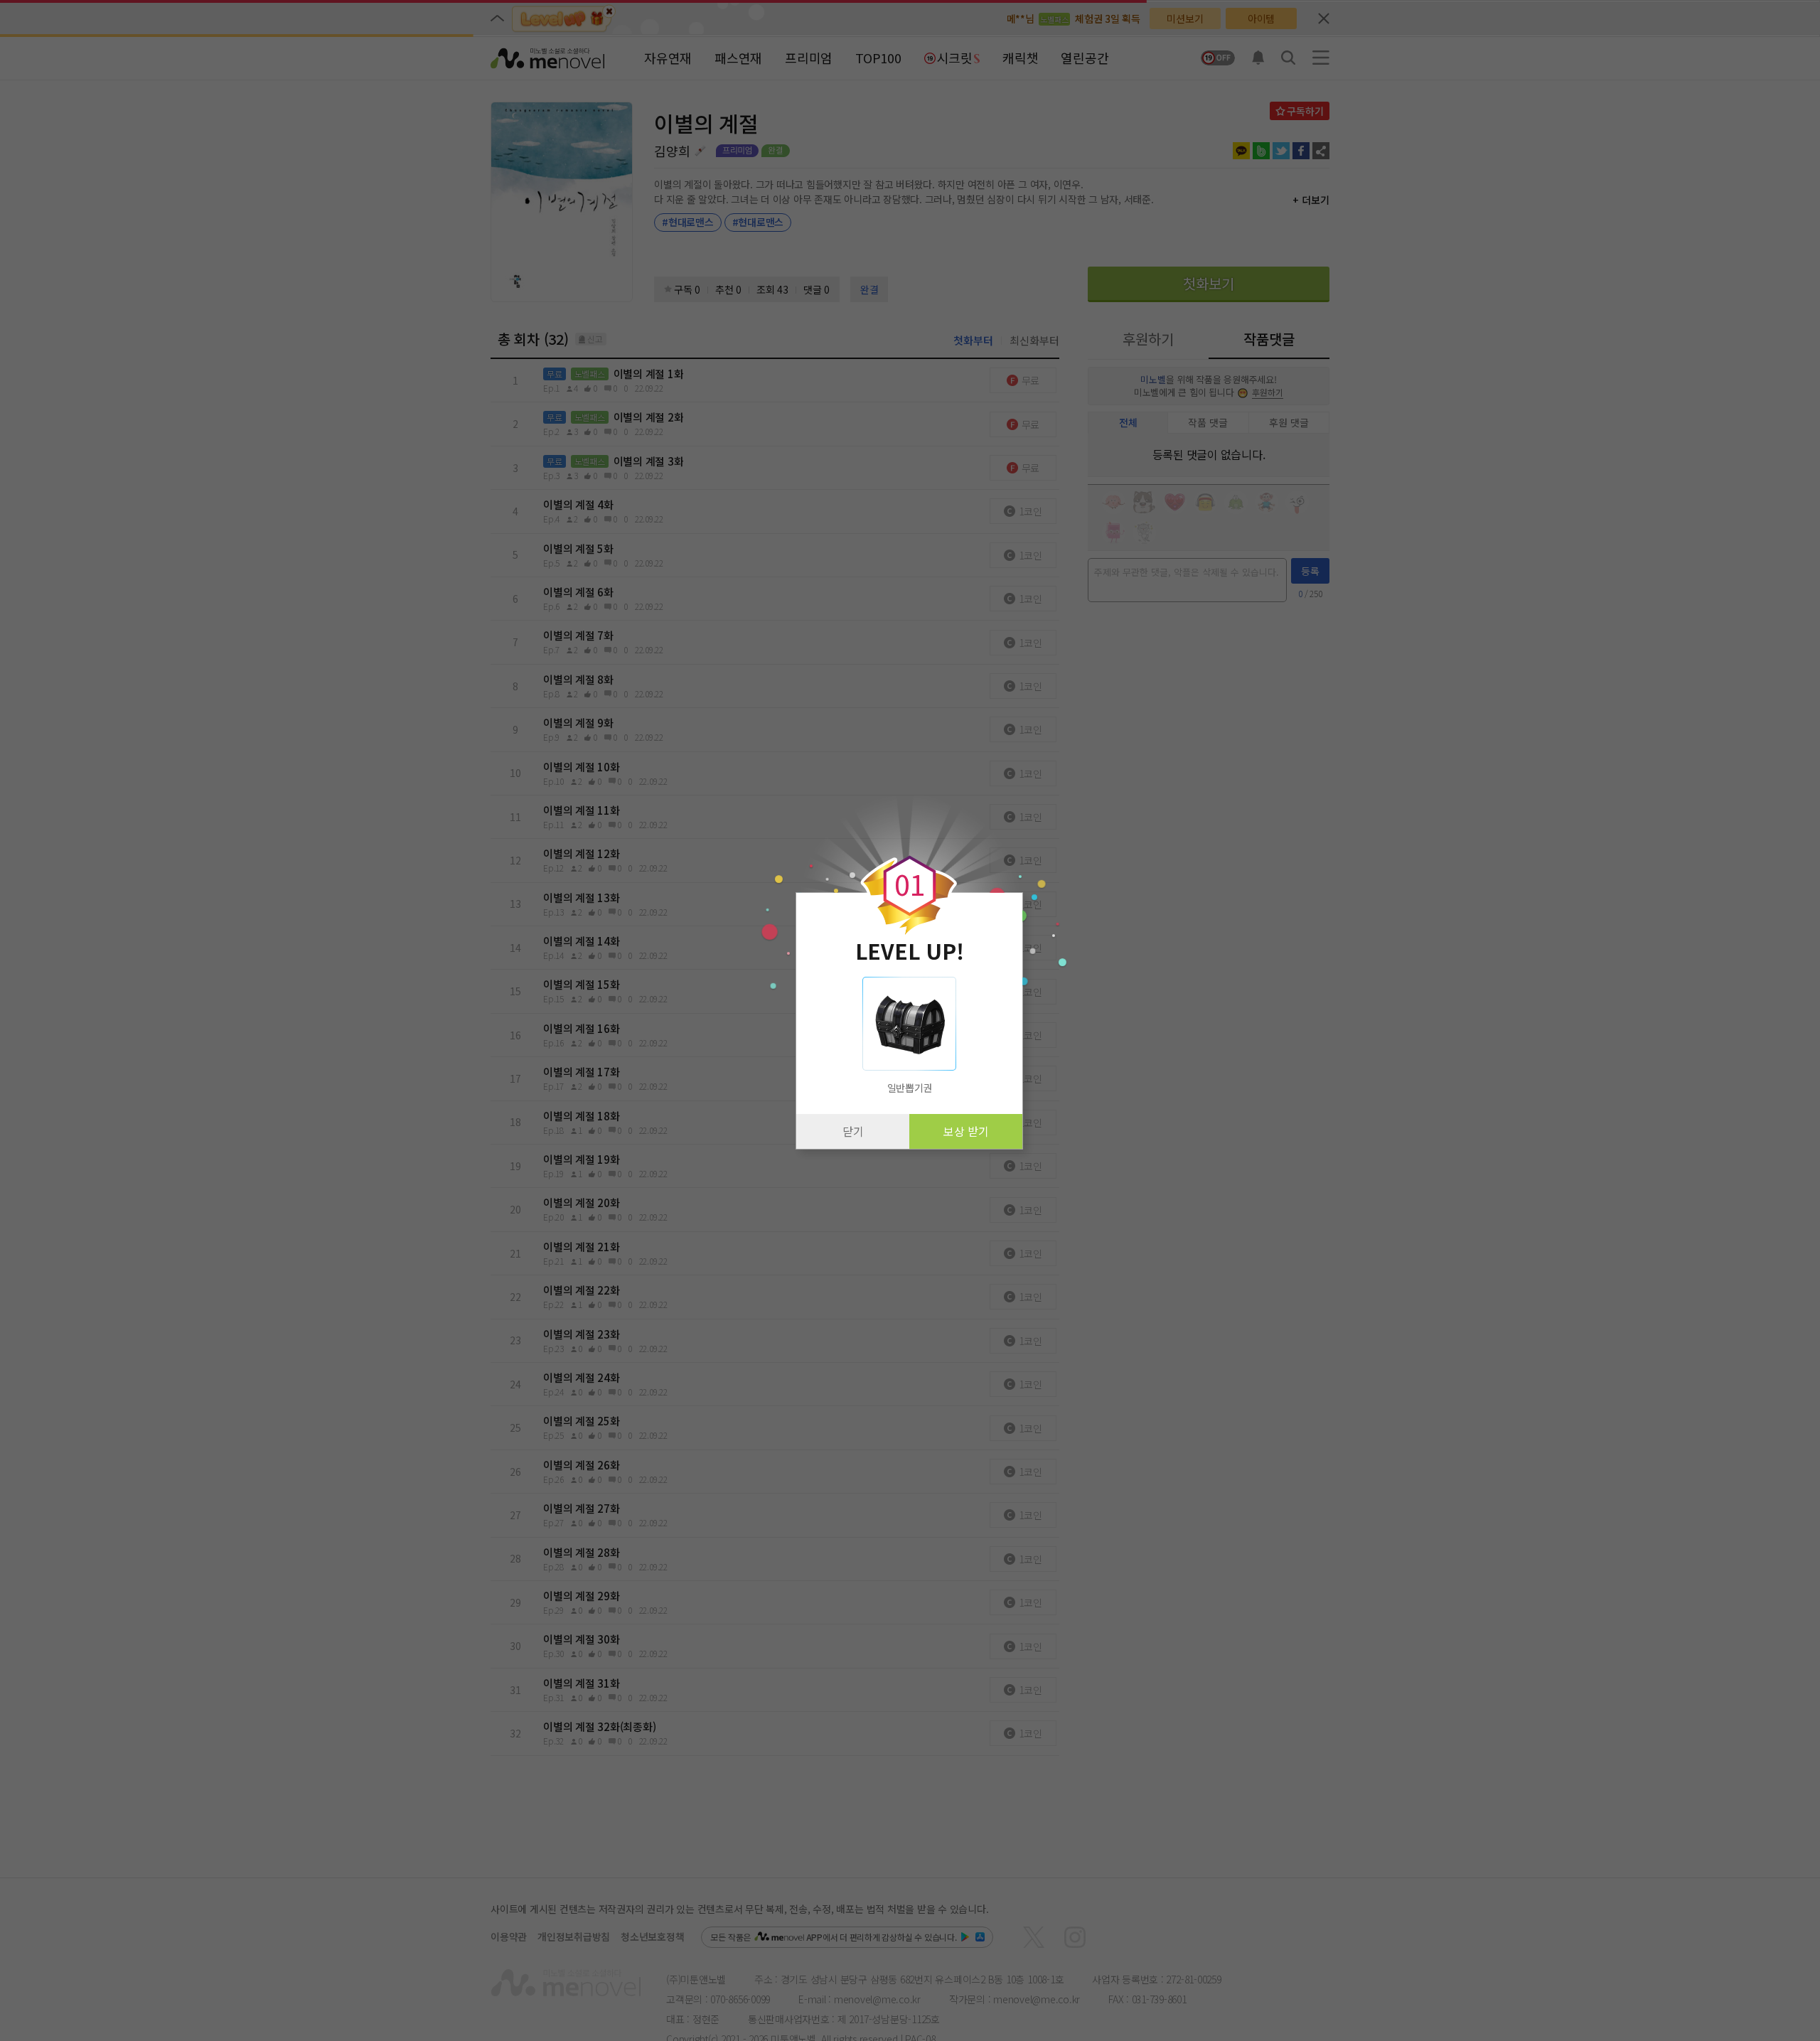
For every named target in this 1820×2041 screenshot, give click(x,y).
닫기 (853, 1131)
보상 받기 (966, 1131)
